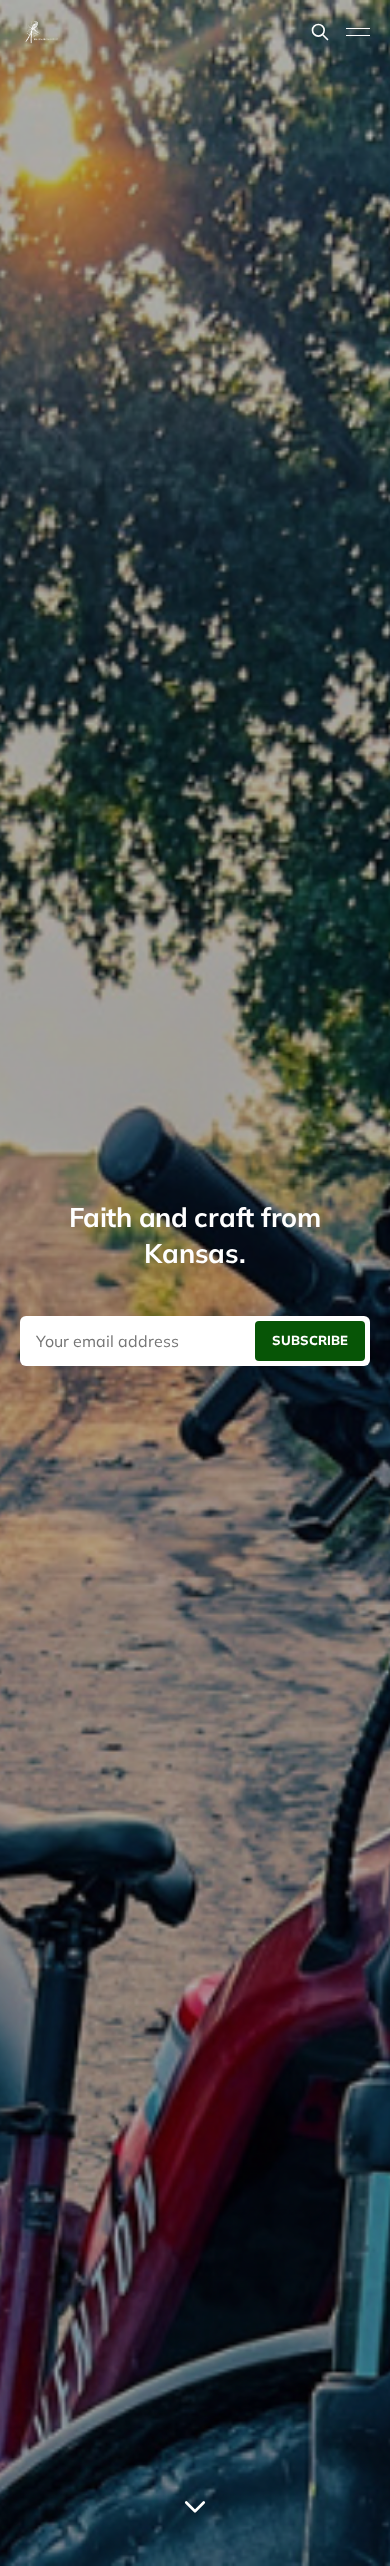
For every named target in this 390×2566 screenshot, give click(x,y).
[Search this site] (320, 32)
